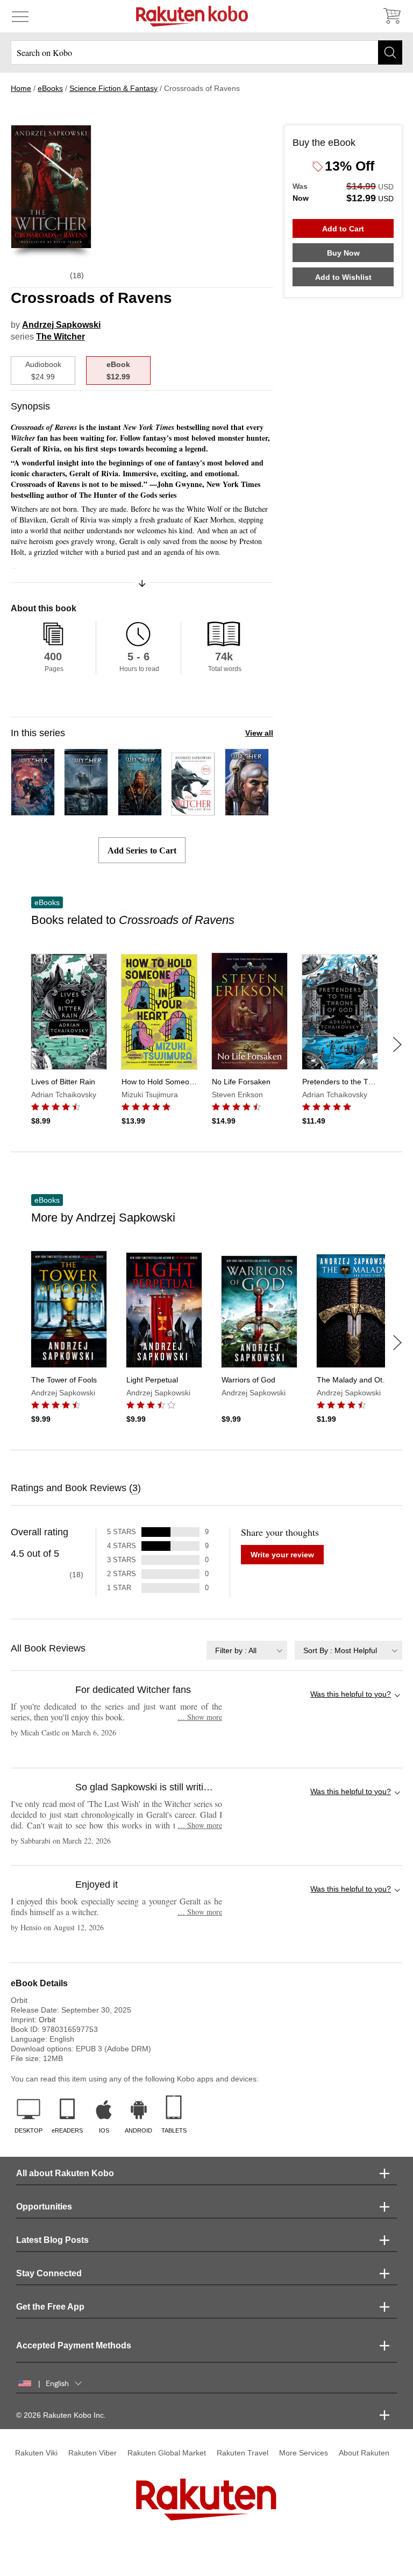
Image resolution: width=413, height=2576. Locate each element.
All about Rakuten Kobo (65, 2173)
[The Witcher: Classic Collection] (247, 811)
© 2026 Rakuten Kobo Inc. (61, 2415)
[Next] (397, 1044)
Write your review (282, 1555)
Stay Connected (49, 2273)
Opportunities (44, 2207)
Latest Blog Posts (52, 2240)
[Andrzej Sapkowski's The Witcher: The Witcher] (86, 811)
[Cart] (391, 16)
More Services (304, 2453)
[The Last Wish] (193, 811)
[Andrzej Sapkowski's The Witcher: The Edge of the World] (140, 811)
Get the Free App (50, 2307)
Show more (200, 1717)
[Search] (390, 52)
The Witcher (60, 337)
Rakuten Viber (92, 2453)
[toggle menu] (20, 16)
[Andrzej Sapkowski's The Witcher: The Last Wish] (33, 811)
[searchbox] (206, 52)
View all (259, 733)
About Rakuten (364, 2453)
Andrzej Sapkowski (61, 325)
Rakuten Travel (243, 2453)
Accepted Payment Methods (74, 2345)
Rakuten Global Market (167, 2453)
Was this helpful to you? (351, 1694)
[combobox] (247, 1650)
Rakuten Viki (36, 2453)
